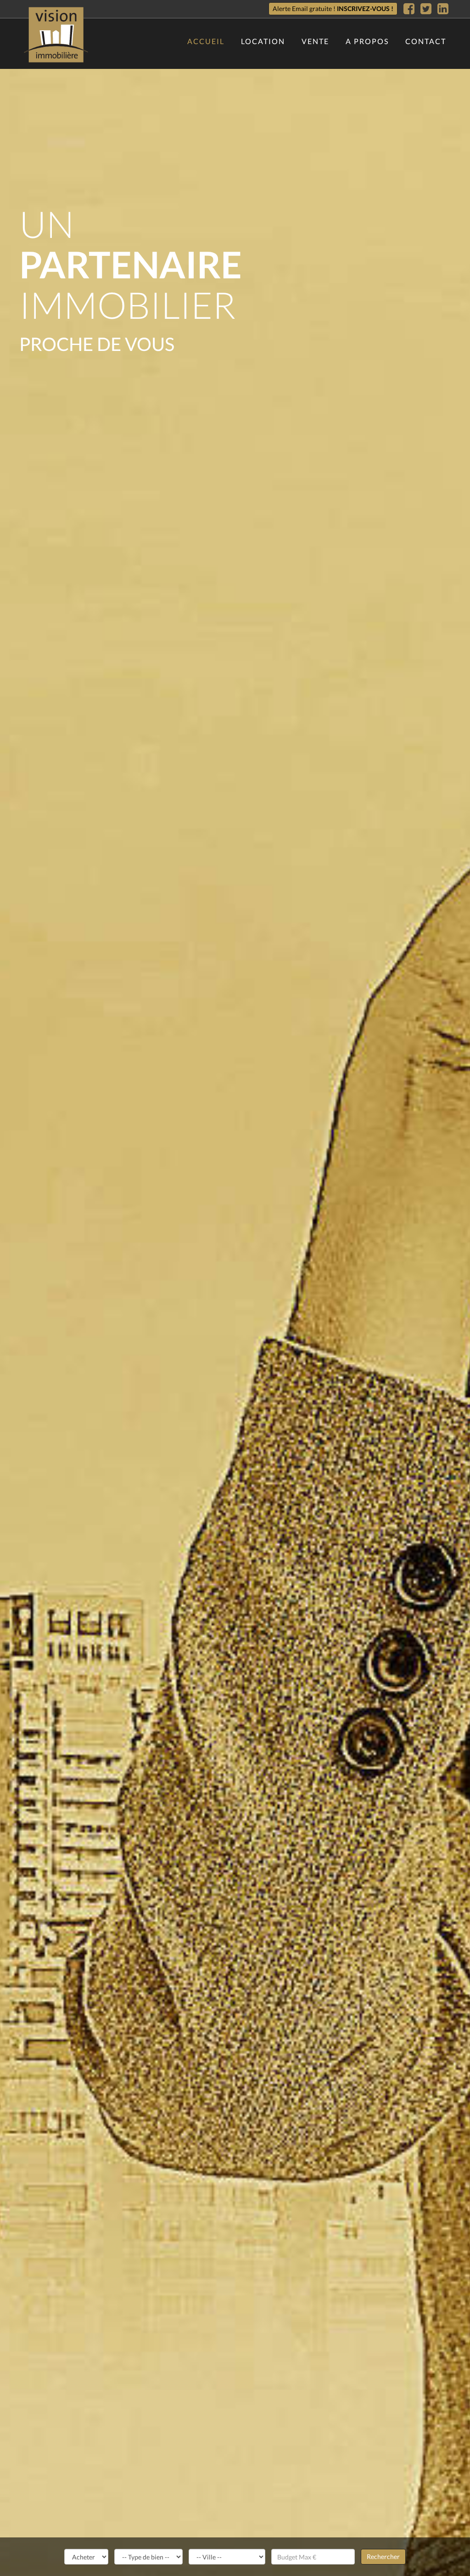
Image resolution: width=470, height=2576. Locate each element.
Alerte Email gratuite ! (333, 8)
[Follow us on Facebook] (409, 9)
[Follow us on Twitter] (426, 9)
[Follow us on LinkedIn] (443, 9)
